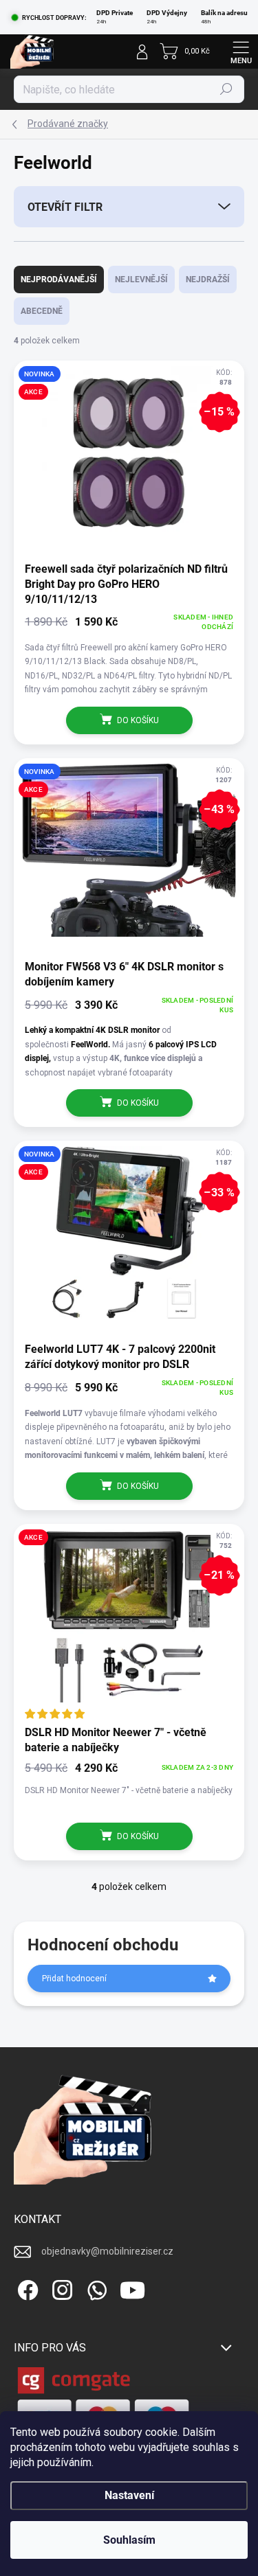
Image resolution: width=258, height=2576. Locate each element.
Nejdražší (208, 280)
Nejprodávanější (59, 280)
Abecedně (42, 311)
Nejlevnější (141, 280)
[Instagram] (60, 2287)
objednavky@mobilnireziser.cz (107, 2251)
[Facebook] (26, 2287)
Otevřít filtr (65, 207)
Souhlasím (129, 2540)
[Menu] (241, 52)
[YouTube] (132, 2287)
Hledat (226, 89)
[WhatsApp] (95, 2287)
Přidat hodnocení (74, 1979)
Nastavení (129, 2495)
